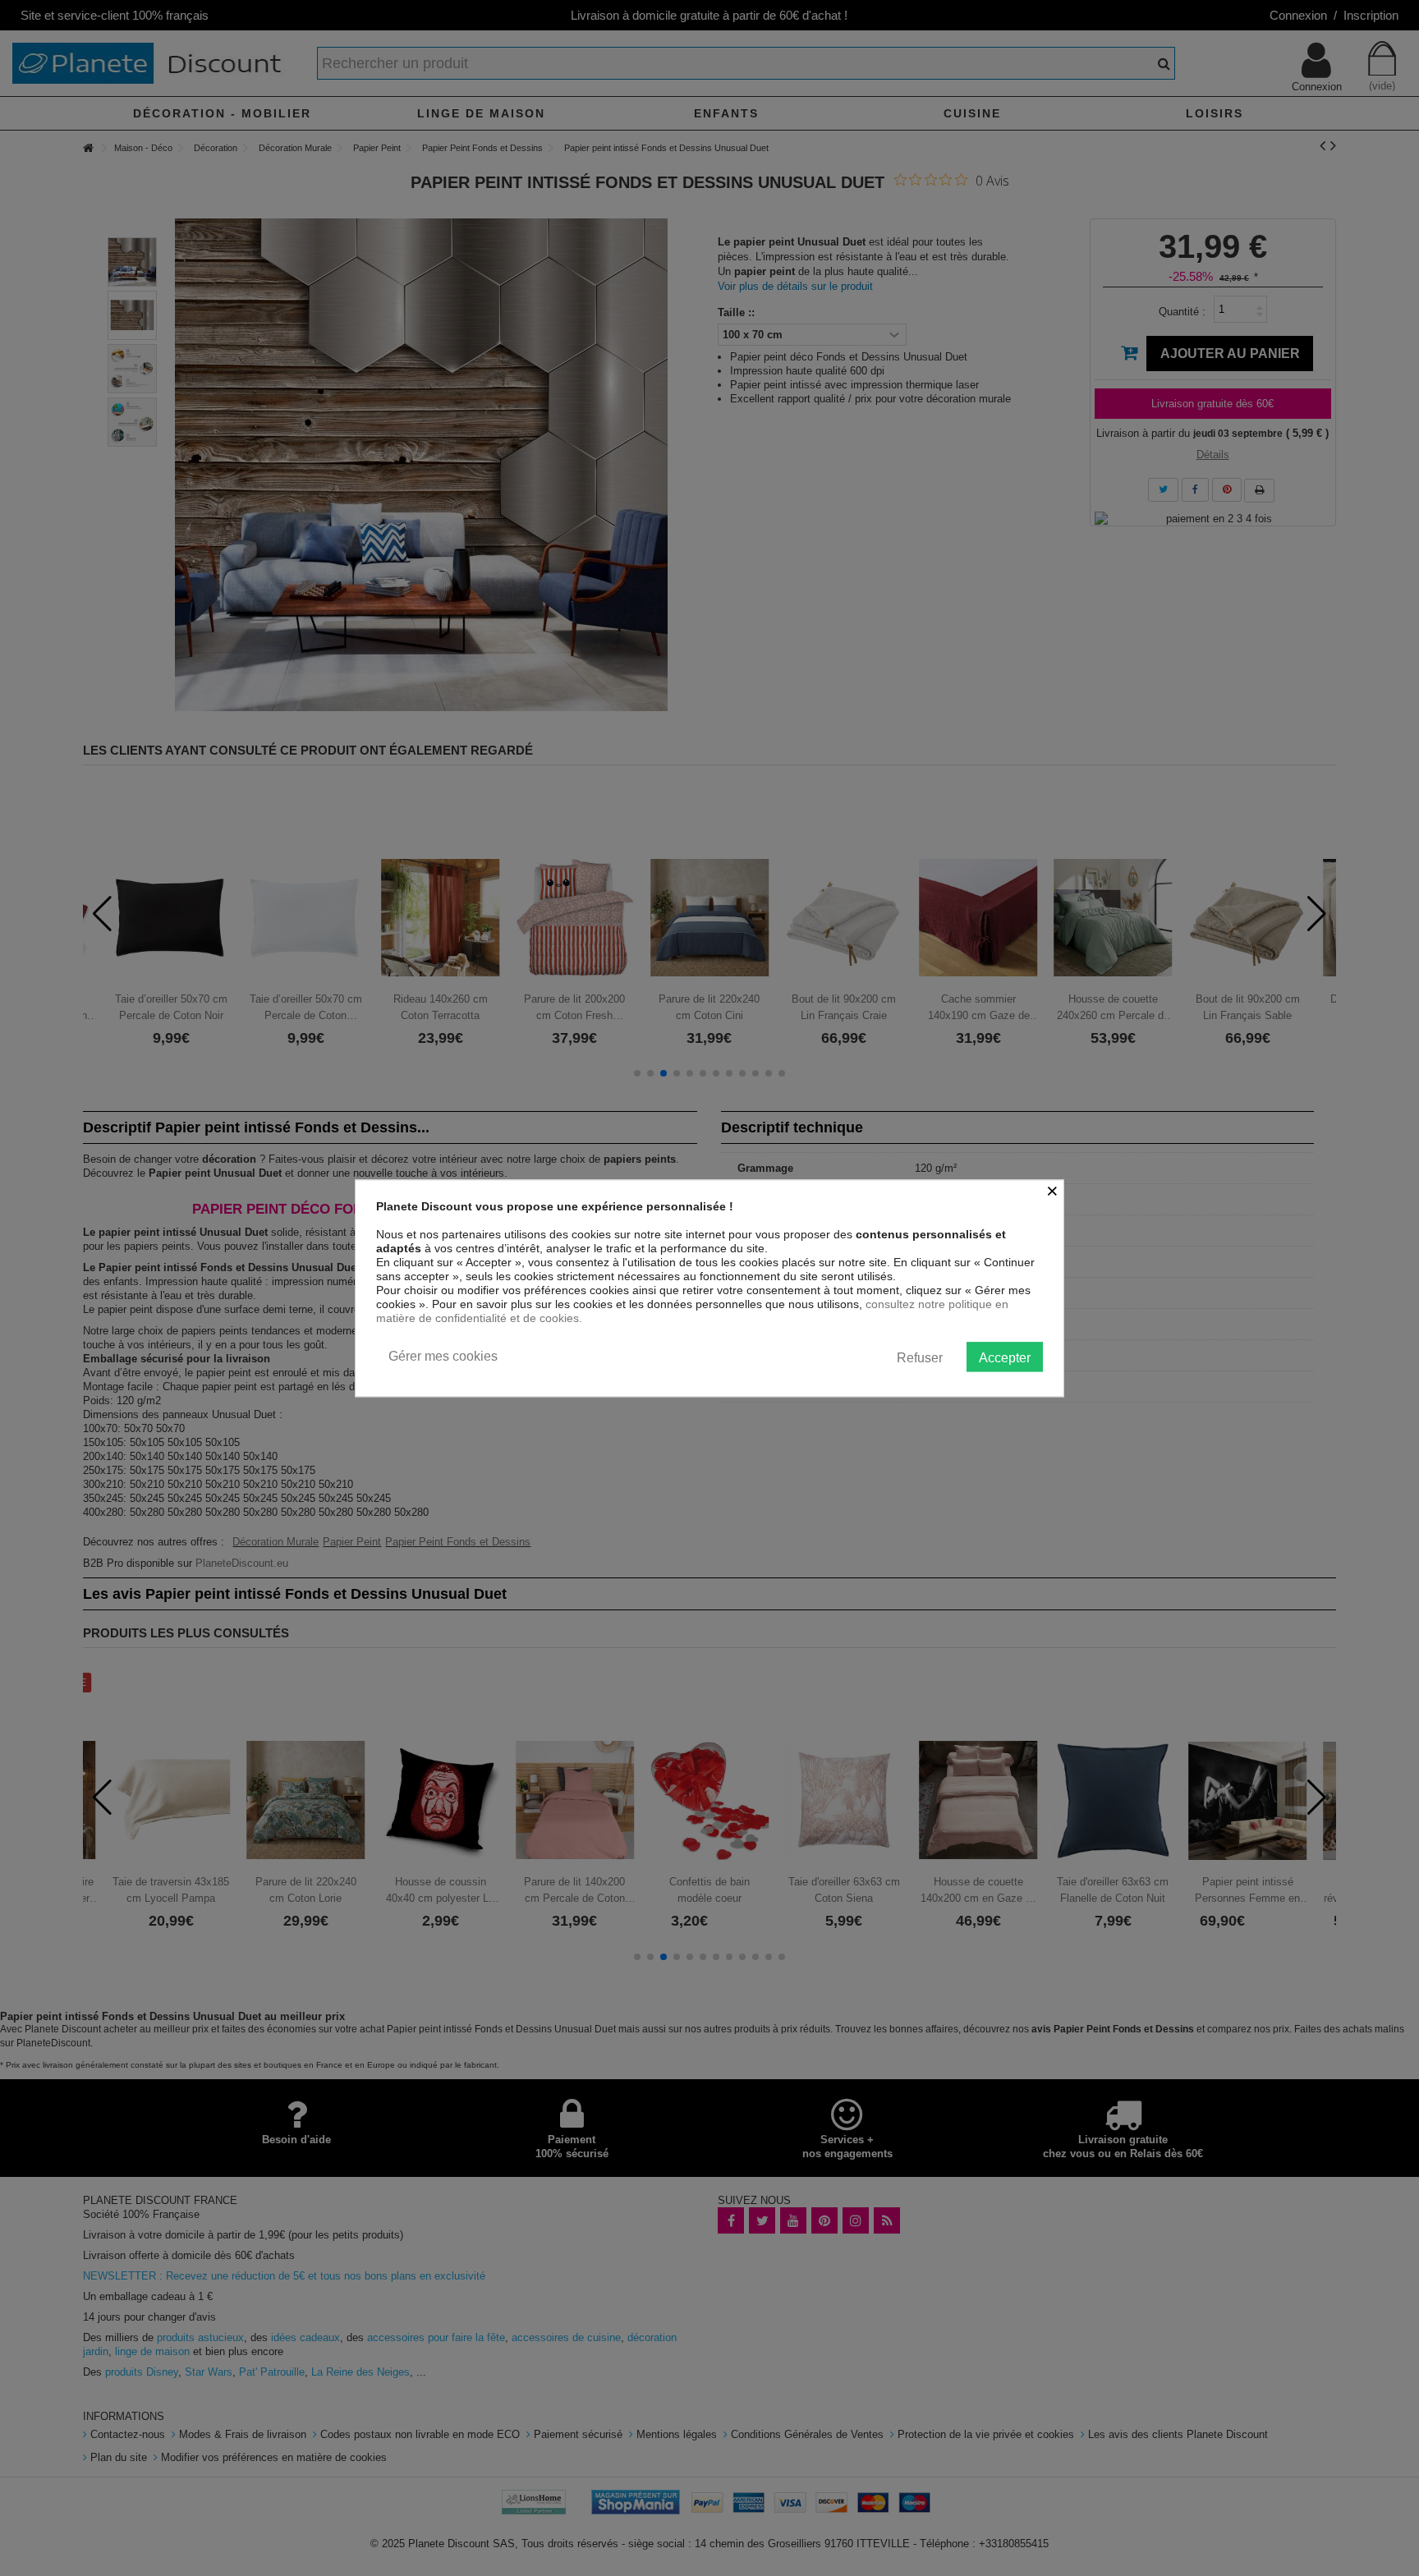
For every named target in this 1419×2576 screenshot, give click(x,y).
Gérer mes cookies (443, 1356)
